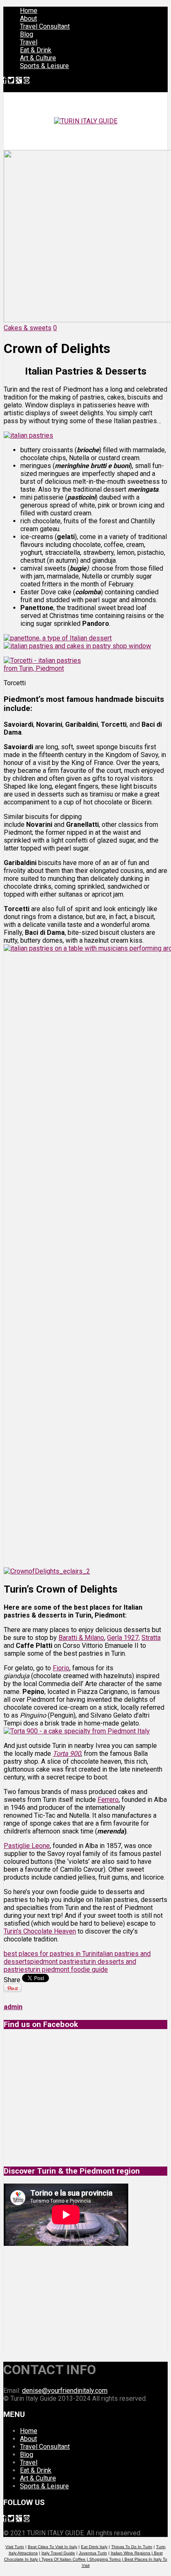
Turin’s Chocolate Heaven (40, 1931)
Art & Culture (38, 58)
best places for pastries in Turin (50, 1954)
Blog (27, 34)
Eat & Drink (36, 50)
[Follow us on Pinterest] (27, 80)
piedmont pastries (57, 1962)
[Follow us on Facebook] (5, 80)
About (28, 18)
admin (13, 2007)
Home (29, 11)
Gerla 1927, (123, 1638)
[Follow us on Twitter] (11, 80)
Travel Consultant (45, 26)
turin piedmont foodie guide (68, 1969)
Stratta (151, 1638)
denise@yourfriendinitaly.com (65, 2391)
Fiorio (61, 1668)
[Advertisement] (66, 2299)
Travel (29, 42)
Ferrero (108, 1800)
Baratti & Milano (81, 1638)
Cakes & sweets (28, 328)
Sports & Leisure (44, 66)
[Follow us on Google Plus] (19, 80)
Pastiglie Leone (27, 1846)
